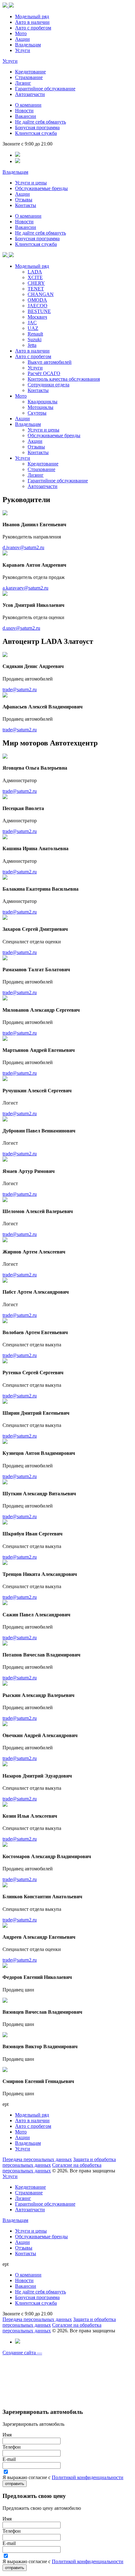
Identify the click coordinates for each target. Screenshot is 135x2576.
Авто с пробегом (33, 28)
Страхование (29, 77)
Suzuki (35, 339)
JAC (32, 323)
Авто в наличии (32, 22)
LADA (35, 272)
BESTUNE (39, 311)
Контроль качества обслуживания (64, 379)
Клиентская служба (36, 133)
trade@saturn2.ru (20, 689)
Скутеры (37, 413)
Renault (35, 334)
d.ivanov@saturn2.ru (23, 547)
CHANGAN (41, 294)
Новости (24, 111)
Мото (21, 33)
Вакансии (26, 116)
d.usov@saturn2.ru (21, 628)
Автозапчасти (30, 94)
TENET (36, 289)
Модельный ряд (32, 16)
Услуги (23, 50)
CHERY (36, 283)
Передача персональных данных (37, 2159)
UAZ (33, 328)
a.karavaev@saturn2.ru (25, 588)
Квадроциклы (43, 402)
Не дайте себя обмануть (40, 122)
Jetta (32, 345)
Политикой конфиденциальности (88, 2477)
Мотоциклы (40, 407)
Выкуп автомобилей (50, 362)
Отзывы (24, 200)
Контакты (26, 205)
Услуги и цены (31, 183)
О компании (28, 105)
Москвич (37, 317)
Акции (22, 39)
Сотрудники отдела (49, 385)
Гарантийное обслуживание (45, 89)
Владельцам (28, 45)
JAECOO (38, 306)
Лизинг (23, 83)
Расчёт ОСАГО (44, 373)
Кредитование (30, 72)
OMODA (37, 300)
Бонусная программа (37, 127)
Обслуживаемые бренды (41, 188)
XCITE (35, 277)
